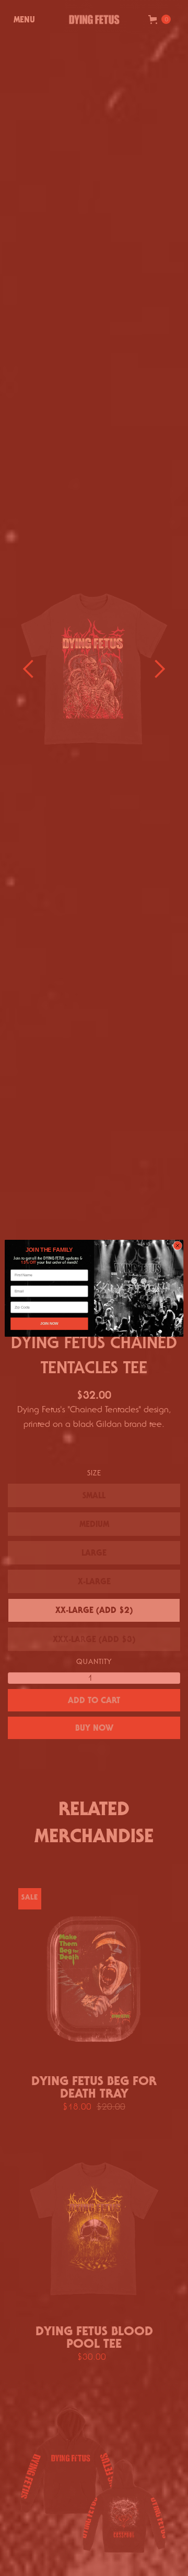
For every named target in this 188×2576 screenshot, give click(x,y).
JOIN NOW (49, 1323)
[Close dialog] (177, 1245)
